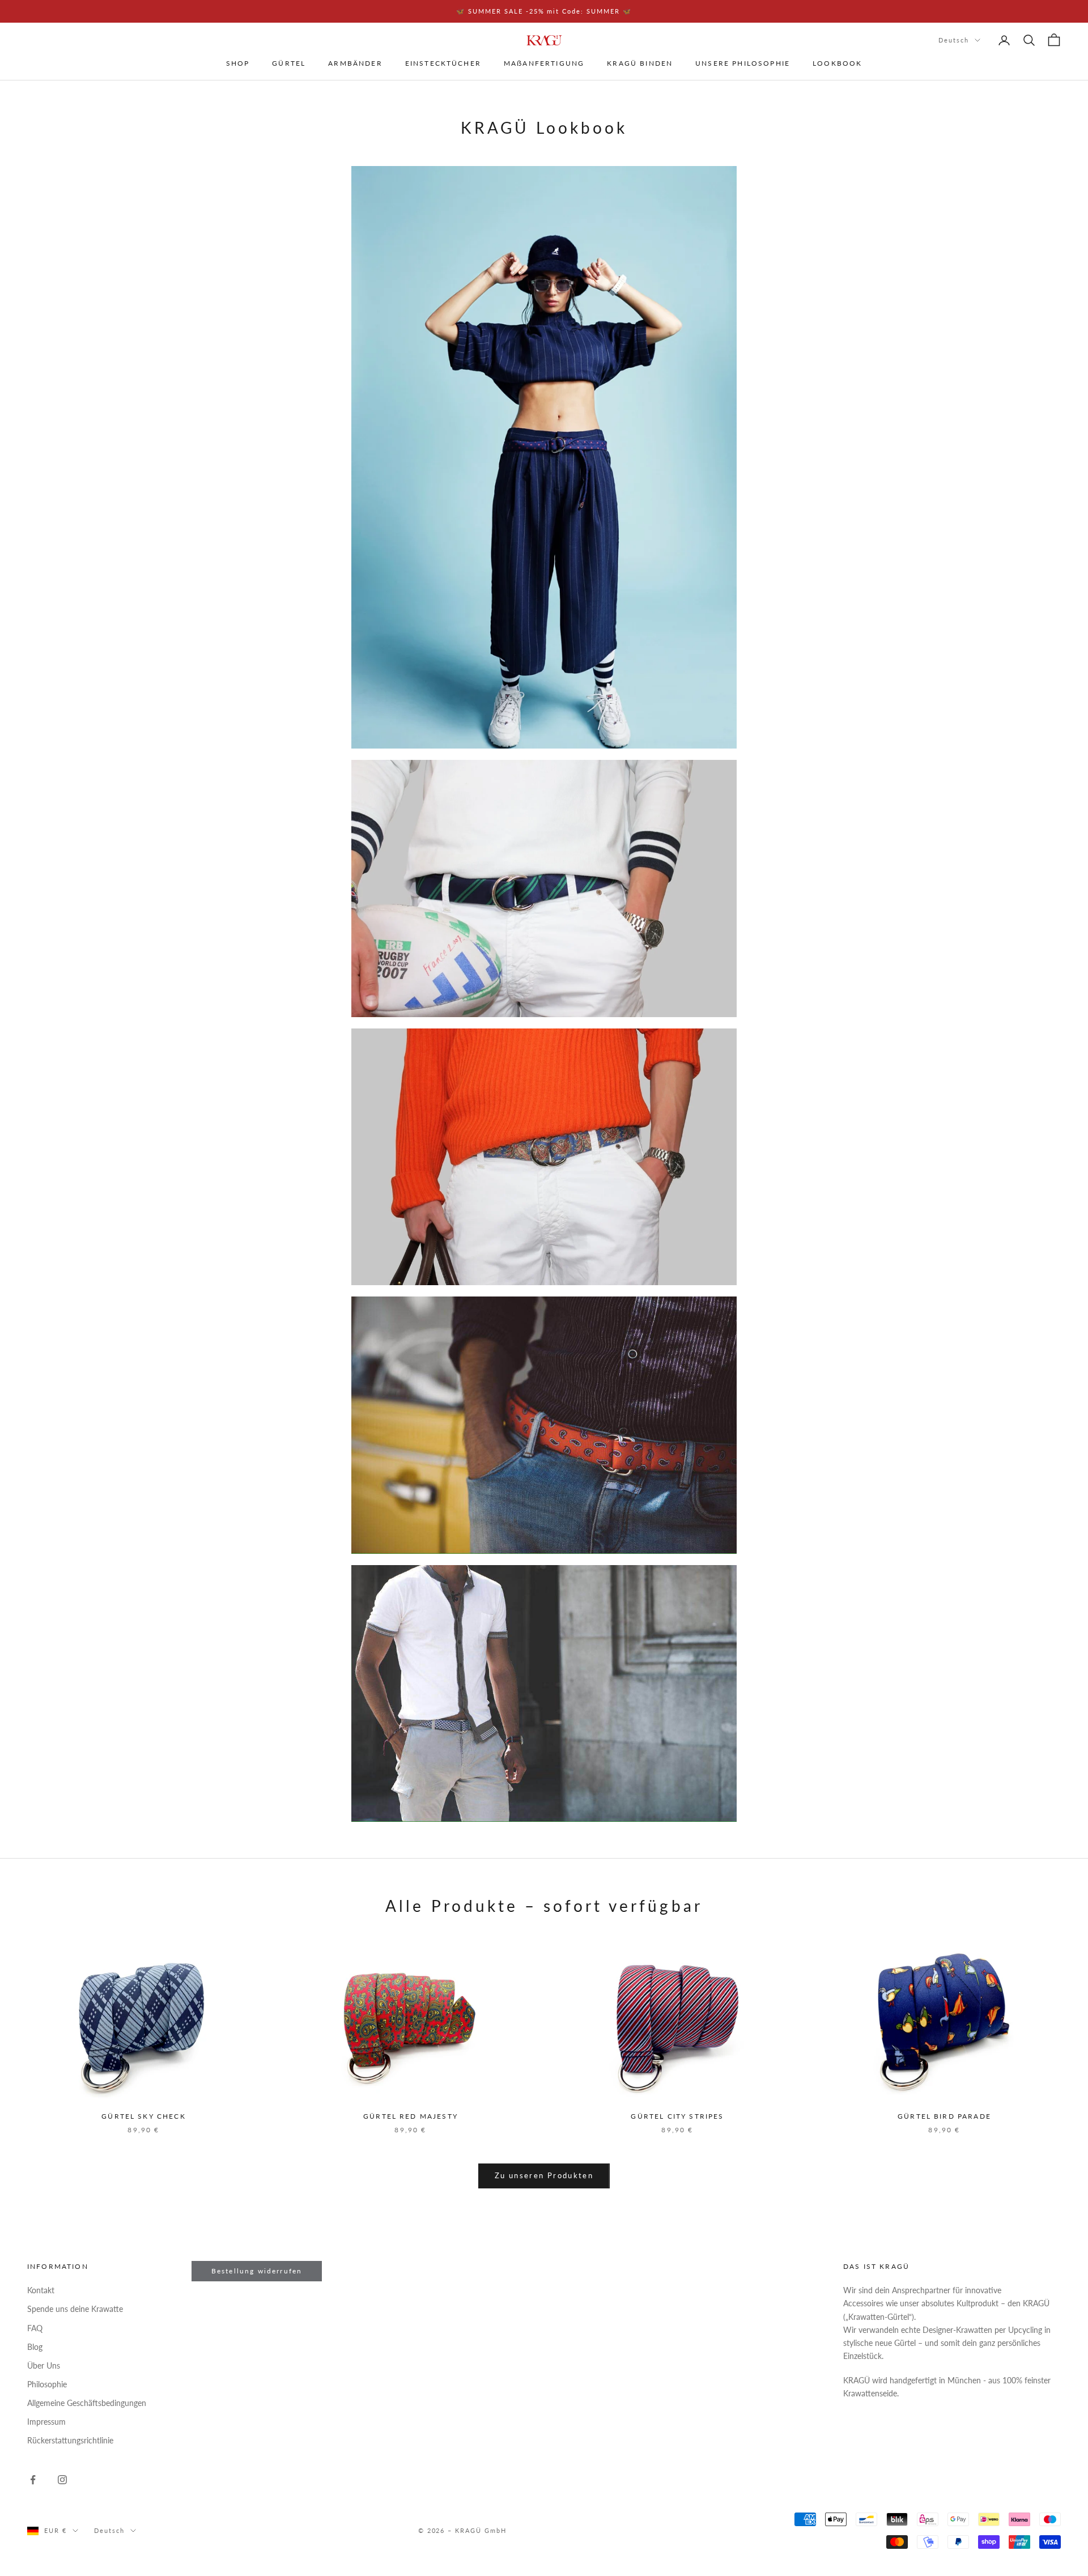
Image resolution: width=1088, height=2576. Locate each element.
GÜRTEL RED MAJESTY (411, 2116)
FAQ (35, 2328)
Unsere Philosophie (743, 64)
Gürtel (289, 64)
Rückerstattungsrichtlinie (70, 2440)
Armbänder (355, 64)
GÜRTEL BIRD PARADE (944, 2116)
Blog (35, 2347)
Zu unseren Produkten (544, 2175)
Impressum (46, 2422)
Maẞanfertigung (544, 64)
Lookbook (837, 64)
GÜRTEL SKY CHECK (144, 2116)
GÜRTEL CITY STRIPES (677, 2116)
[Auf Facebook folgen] (33, 2480)
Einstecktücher (443, 64)
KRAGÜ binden (640, 64)
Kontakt (41, 2290)
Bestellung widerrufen (257, 2271)
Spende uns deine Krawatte (75, 2309)
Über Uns (44, 2365)
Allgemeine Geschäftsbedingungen (87, 2403)
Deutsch (954, 40)
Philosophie (47, 2384)
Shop (238, 64)
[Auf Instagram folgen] (62, 2480)
